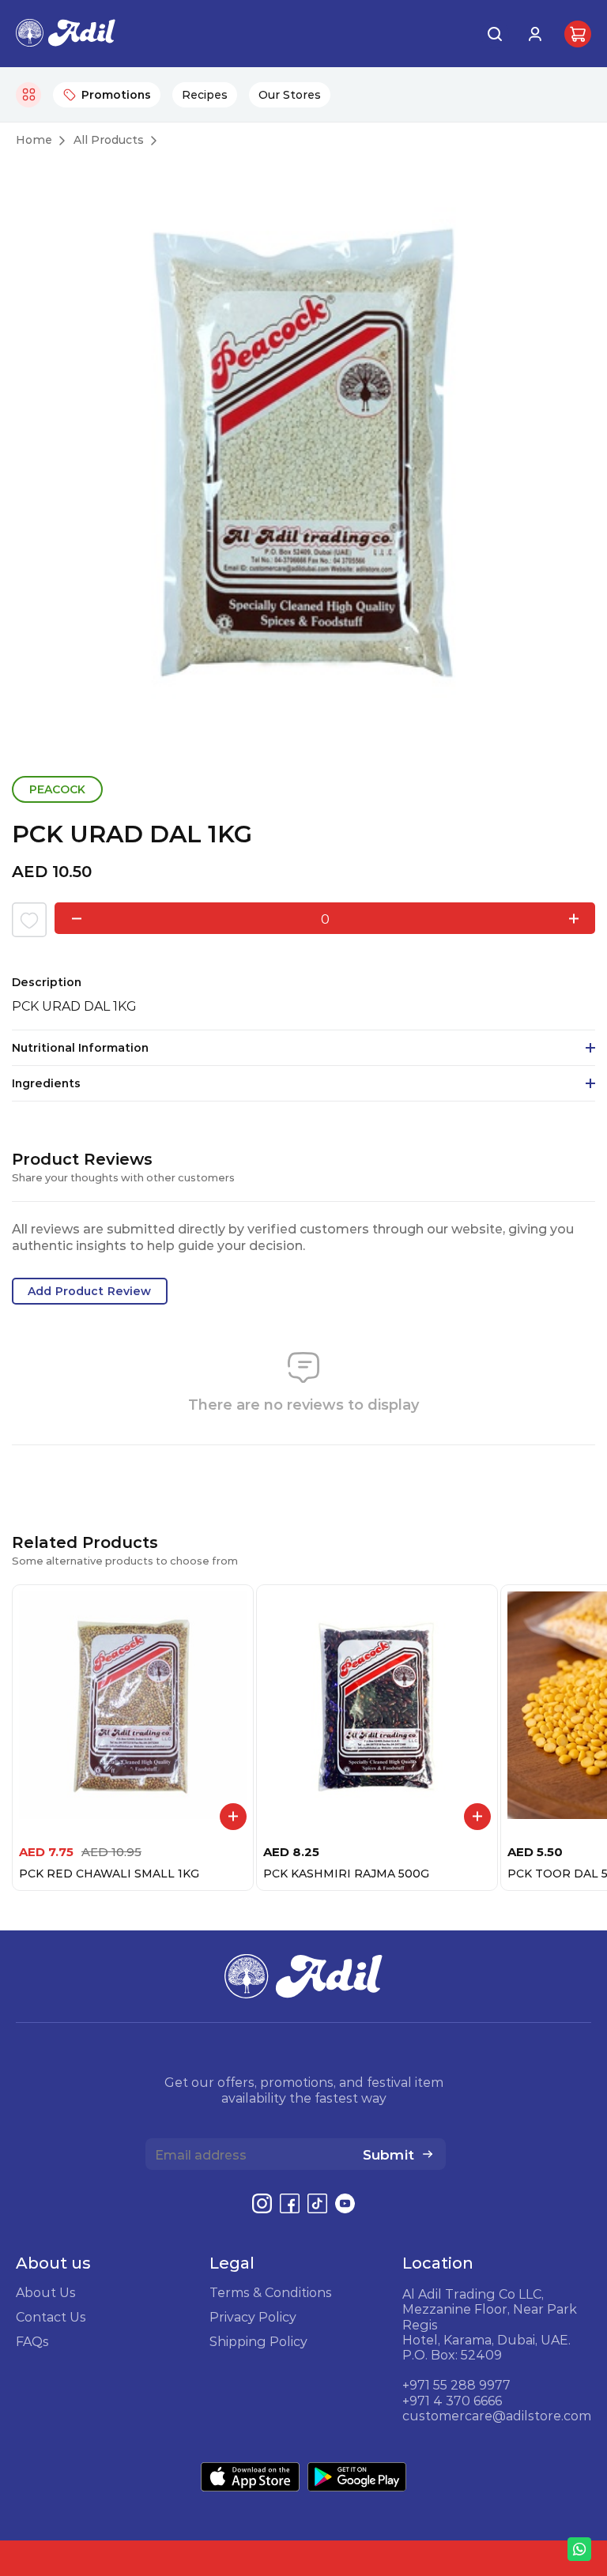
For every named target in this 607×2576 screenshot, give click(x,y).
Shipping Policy (258, 2341)
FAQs (32, 2341)
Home (34, 140)
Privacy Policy (253, 2317)
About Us (46, 2292)
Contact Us (51, 2317)
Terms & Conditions (271, 2292)
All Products (109, 140)
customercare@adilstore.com (497, 2416)
